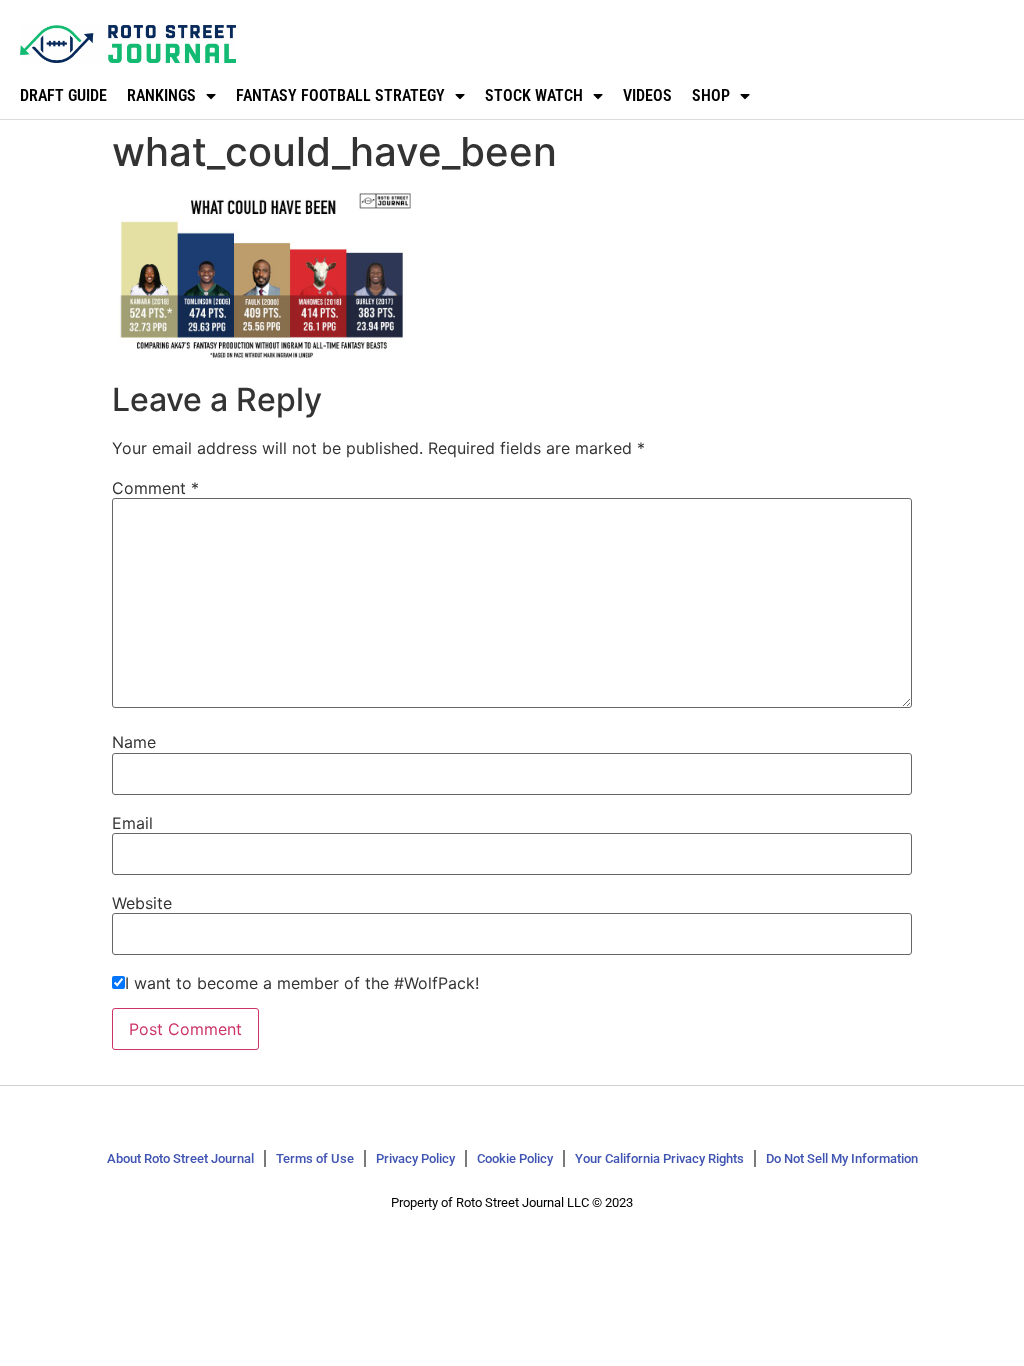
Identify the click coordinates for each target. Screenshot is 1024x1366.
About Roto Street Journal (180, 1158)
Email (132, 823)
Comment (155, 488)
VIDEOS (647, 95)
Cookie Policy (515, 1158)
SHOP (711, 95)
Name (134, 742)
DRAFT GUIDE (63, 95)
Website (142, 903)
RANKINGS (161, 95)
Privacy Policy (415, 1158)
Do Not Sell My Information (842, 1158)
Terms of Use (315, 1158)
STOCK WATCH (534, 95)
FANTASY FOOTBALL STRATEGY (340, 95)
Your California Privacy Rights (659, 1158)
